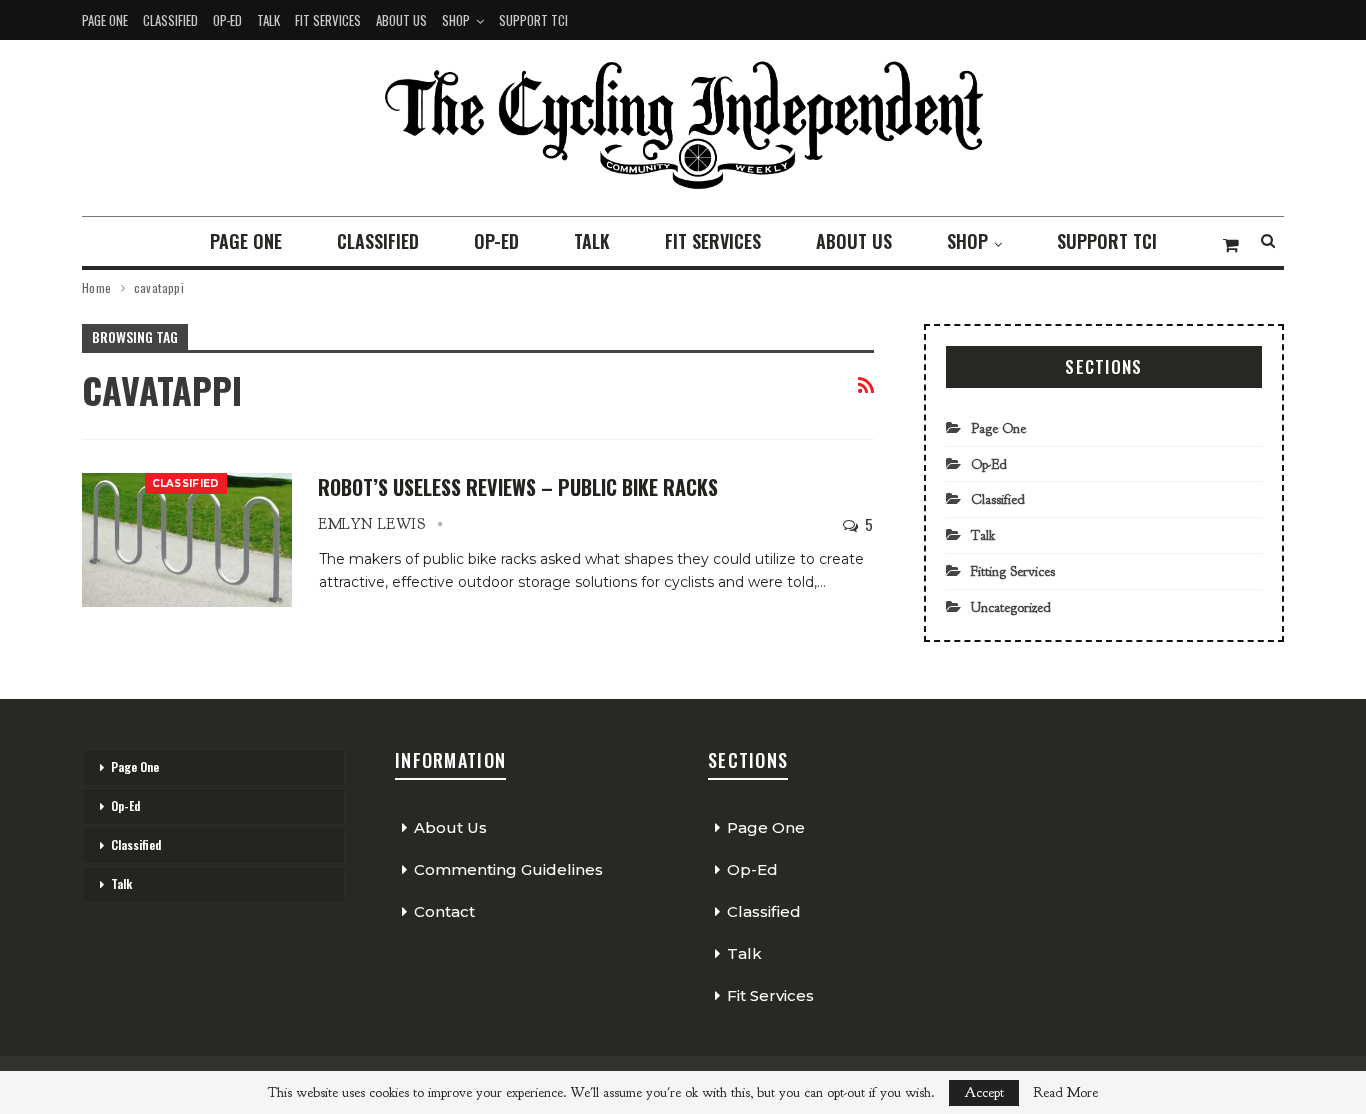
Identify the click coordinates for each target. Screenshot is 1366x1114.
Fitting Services (1013, 571)
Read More (1065, 1093)
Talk (268, 20)
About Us (401, 20)
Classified (170, 20)
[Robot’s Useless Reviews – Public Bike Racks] (187, 540)
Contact (444, 911)
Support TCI (533, 20)
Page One (105, 20)
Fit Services (328, 20)
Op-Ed (227, 20)
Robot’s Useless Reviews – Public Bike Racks (518, 487)
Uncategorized (1011, 607)
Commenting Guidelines (508, 869)
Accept (984, 1092)
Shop (456, 20)
